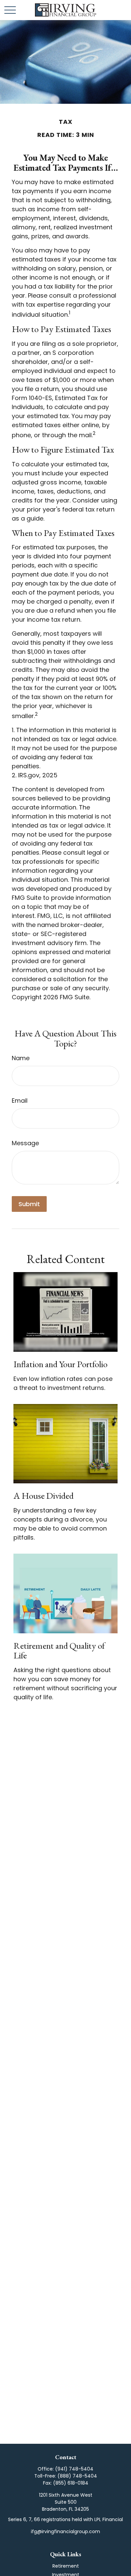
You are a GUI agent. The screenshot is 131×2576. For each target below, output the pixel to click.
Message (25, 1143)
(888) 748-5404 (77, 2476)
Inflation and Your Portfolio (60, 1364)
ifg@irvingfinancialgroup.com (65, 2531)
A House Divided (43, 1496)
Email (20, 1101)
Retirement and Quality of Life (59, 1651)
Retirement (66, 2566)
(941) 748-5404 (74, 2469)
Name (21, 1058)
